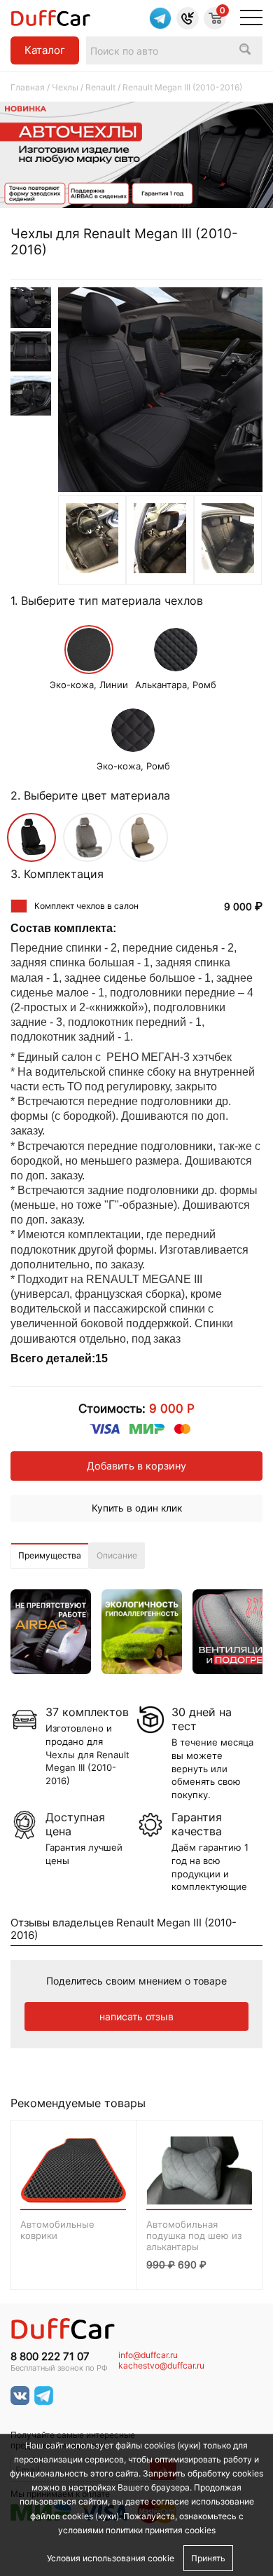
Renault (100, 87)
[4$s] (92, 569)
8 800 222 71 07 (50, 2357)
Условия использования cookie (111, 2558)
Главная (28, 87)
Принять (208, 2558)
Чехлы (65, 87)
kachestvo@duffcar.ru (161, 2366)
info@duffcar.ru (148, 2355)
